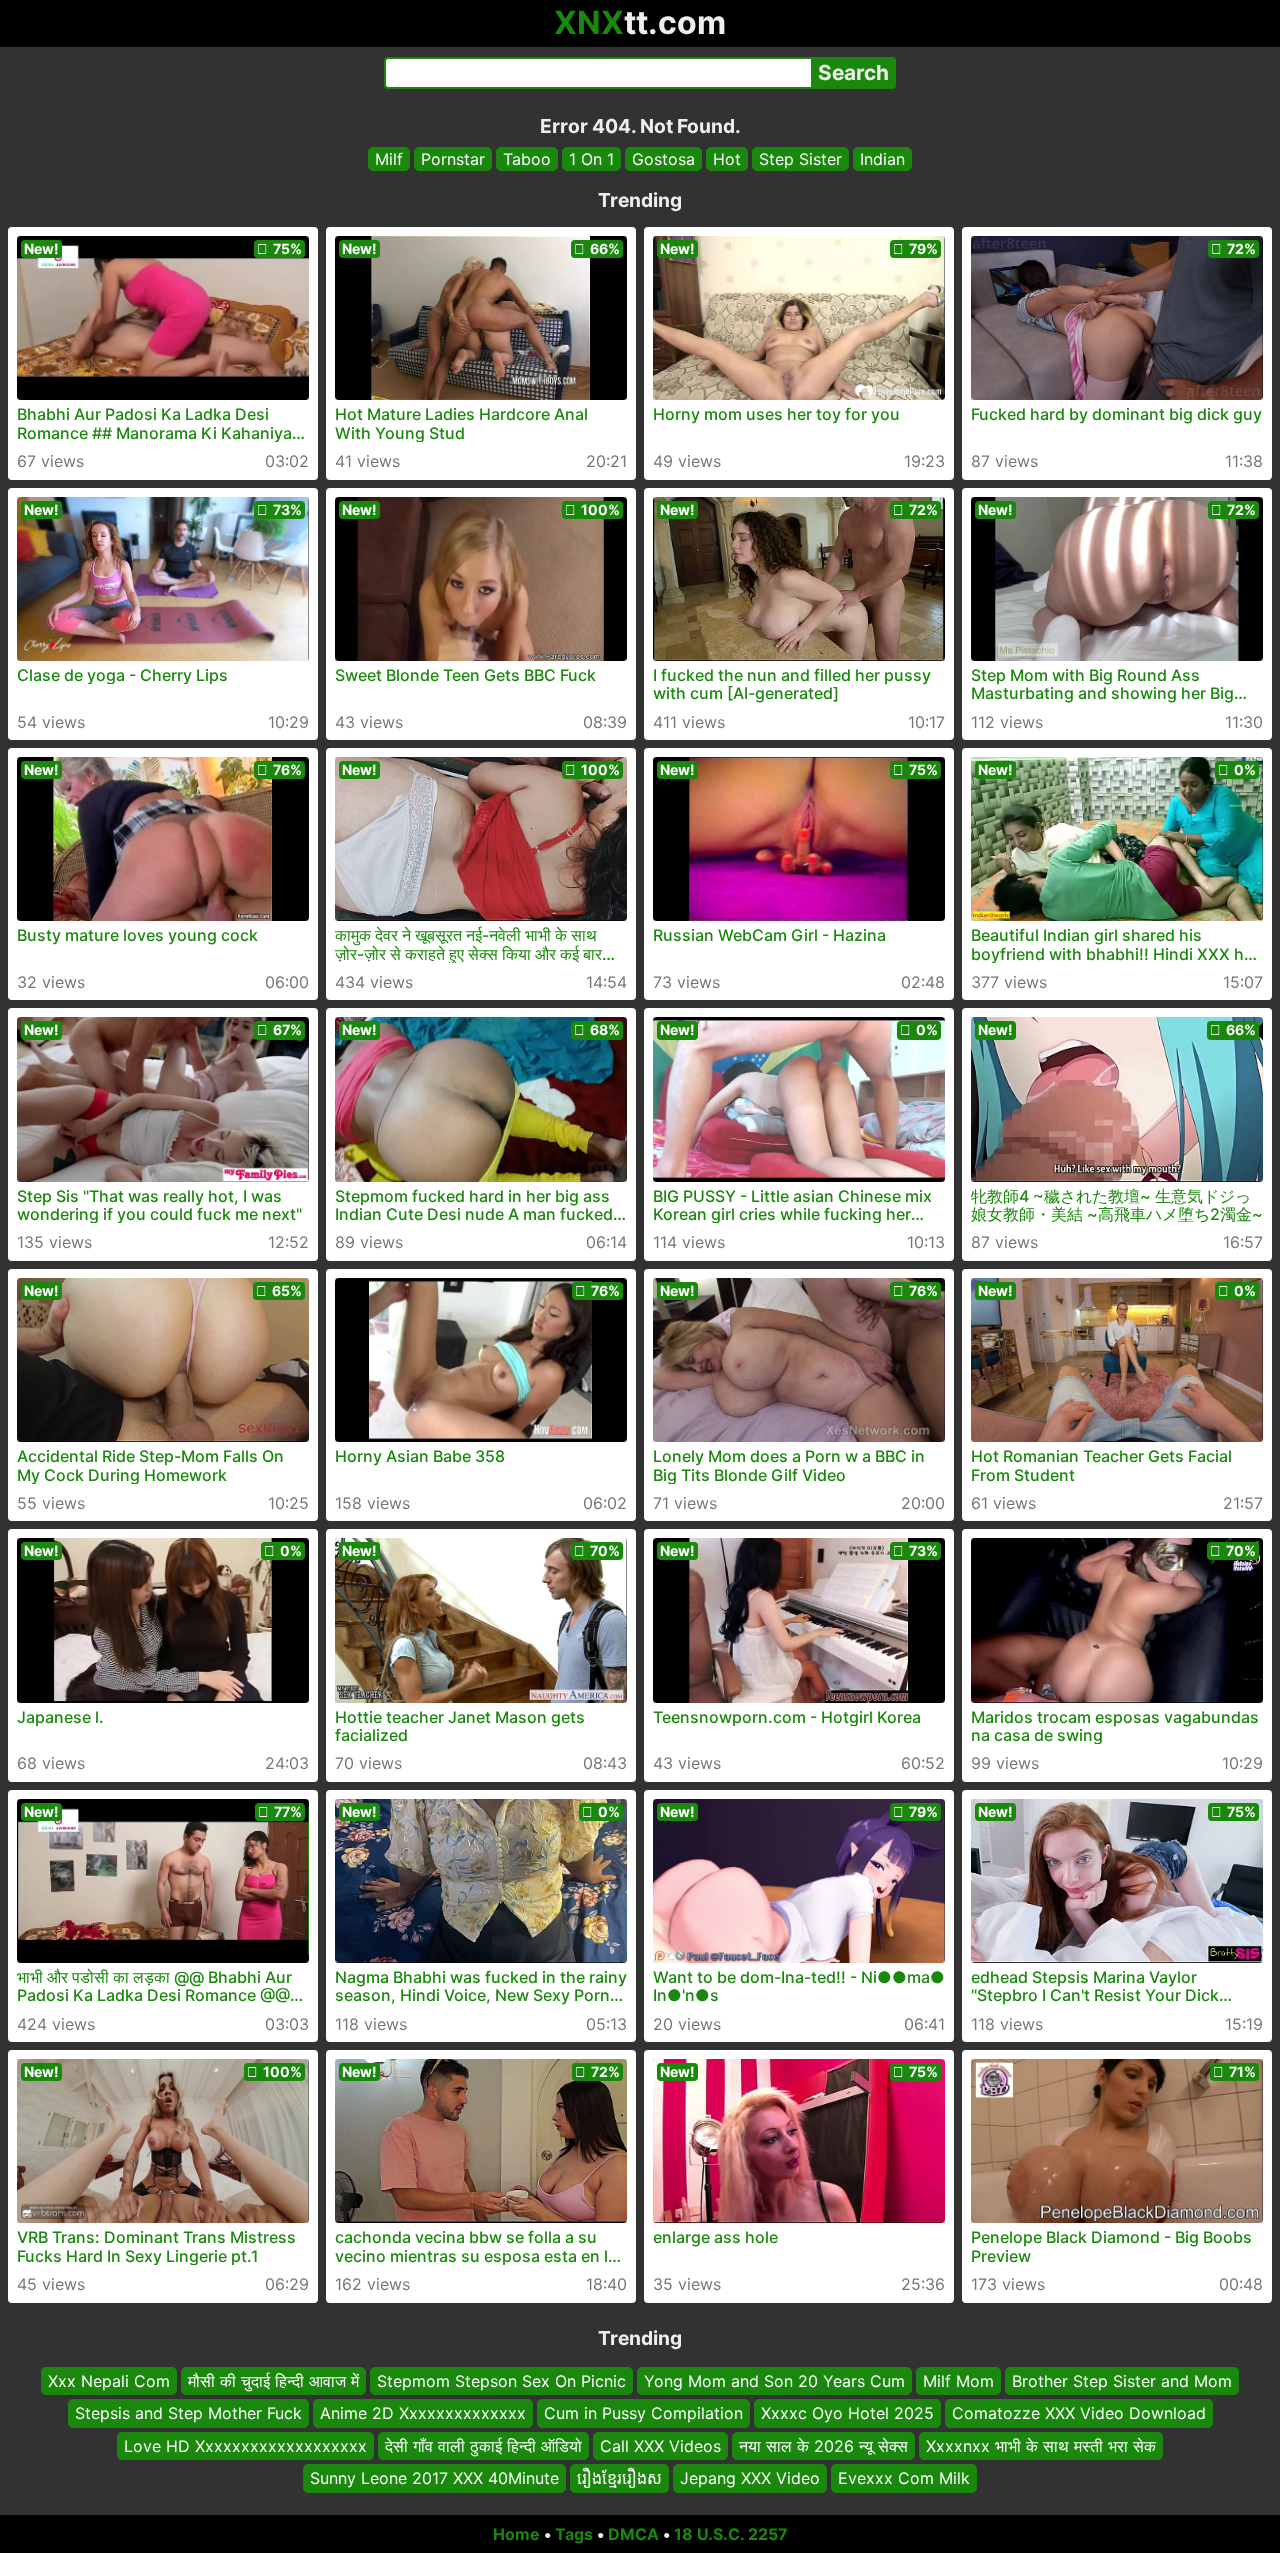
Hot (727, 159)
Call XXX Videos (660, 2445)
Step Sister (800, 159)
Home (516, 2534)
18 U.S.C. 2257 (731, 2534)
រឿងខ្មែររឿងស (619, 2478)
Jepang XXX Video (750, 2478)
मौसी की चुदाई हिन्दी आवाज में (273, 2381)
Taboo (527, 159)
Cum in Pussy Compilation (643, 2413)
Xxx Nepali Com (109, 2381)
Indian (882, 159)
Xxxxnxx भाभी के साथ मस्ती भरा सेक (1041, 2445)
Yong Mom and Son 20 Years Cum (774, 2381)
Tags (574, 2534)
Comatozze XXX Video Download (1079, 2413)
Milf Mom (958, 2381)
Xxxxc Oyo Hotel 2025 (847, 2413)
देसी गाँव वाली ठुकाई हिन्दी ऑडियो (483, 2445)
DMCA (633, 2534)
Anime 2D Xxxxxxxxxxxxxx (423, 2413)
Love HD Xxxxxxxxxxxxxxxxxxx (245, 2445)
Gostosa (663, 159)
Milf (389, 159)
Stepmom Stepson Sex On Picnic (501, 2381)
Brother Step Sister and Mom (1122, 2381)
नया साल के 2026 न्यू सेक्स (823, 2445)
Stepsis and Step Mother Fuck (188, 2413)
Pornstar (453, 159)
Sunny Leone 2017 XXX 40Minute (434, 2478)
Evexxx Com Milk (904, 2478)
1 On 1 (591, 159)
